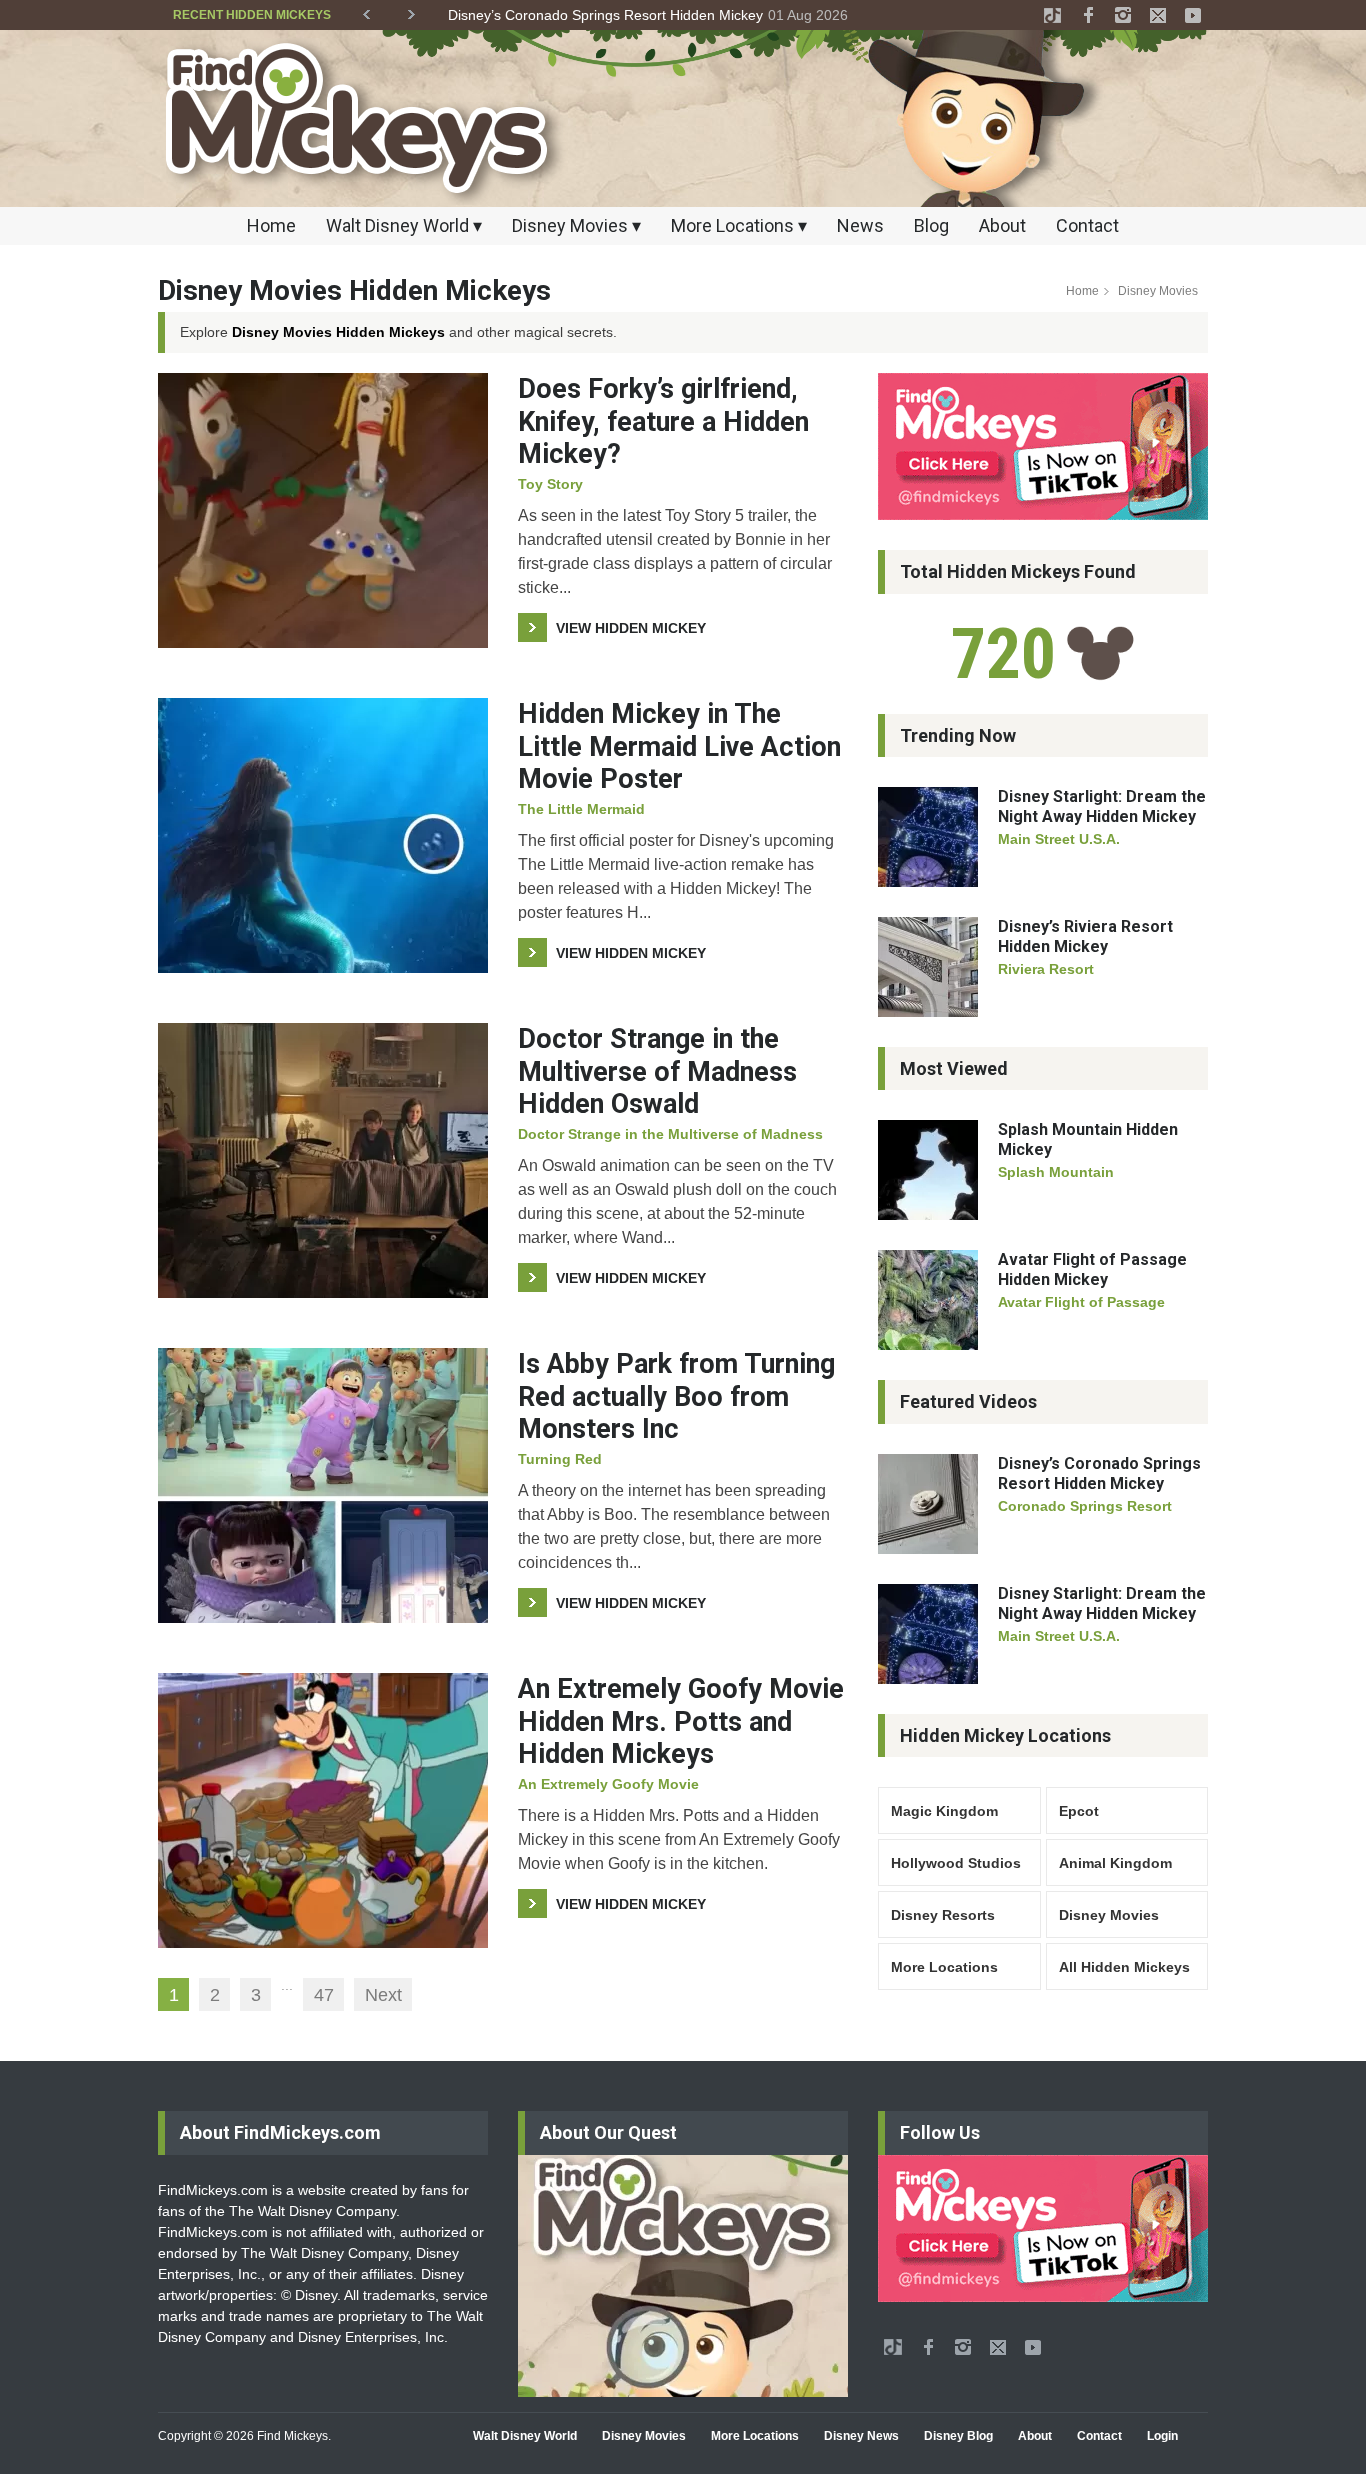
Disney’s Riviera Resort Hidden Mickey (570, 15)
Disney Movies (1109, 1915)
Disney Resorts (943, 1915)
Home (271, 225)
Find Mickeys (292, 2436)
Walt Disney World (525, 2436)
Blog (931, 225)
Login (1162, 2436)
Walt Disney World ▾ (404, 225)
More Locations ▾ (739, 225)
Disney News (861, 2436)
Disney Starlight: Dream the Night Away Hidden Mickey (1102, 806)
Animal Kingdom (1115, 1863)
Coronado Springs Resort (1085, 1506)
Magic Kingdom (944, 1811)
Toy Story (550, 484)
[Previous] (366, 10)
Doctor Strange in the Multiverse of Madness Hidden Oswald (657, 1071)
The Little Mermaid (581, 809)
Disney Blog (958, 2436)
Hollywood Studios (956, 1863)
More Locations (944, 1967)
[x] (1158, 15)
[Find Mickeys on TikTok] (1043, 446)
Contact (1087, 225)
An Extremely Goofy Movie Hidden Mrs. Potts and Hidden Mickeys (681, 1721)
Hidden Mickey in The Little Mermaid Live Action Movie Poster (679, 746)
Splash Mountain (1056, 1172)
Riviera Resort (1046, 969)
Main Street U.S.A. (1059, 839)
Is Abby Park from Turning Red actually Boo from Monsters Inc (676, 1396)
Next (383, 1995)
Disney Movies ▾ (576, 225)
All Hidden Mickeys (1124, 1967)
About (1002, 225)
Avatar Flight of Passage (1081, 1302)
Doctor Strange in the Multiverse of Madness (670, 1134)
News (860, 225)
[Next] (411, 10)
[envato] (1053, 15)
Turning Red (560, 1459)
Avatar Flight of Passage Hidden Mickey (1092, 1269)
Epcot (1079, 1811)
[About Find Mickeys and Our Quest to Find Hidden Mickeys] (683, 2276)
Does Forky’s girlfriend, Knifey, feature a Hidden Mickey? (663, 421)
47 (324, 1995)
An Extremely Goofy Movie (608, 1784)
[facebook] (1088, 15)
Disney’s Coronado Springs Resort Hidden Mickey (1099, 1473)
